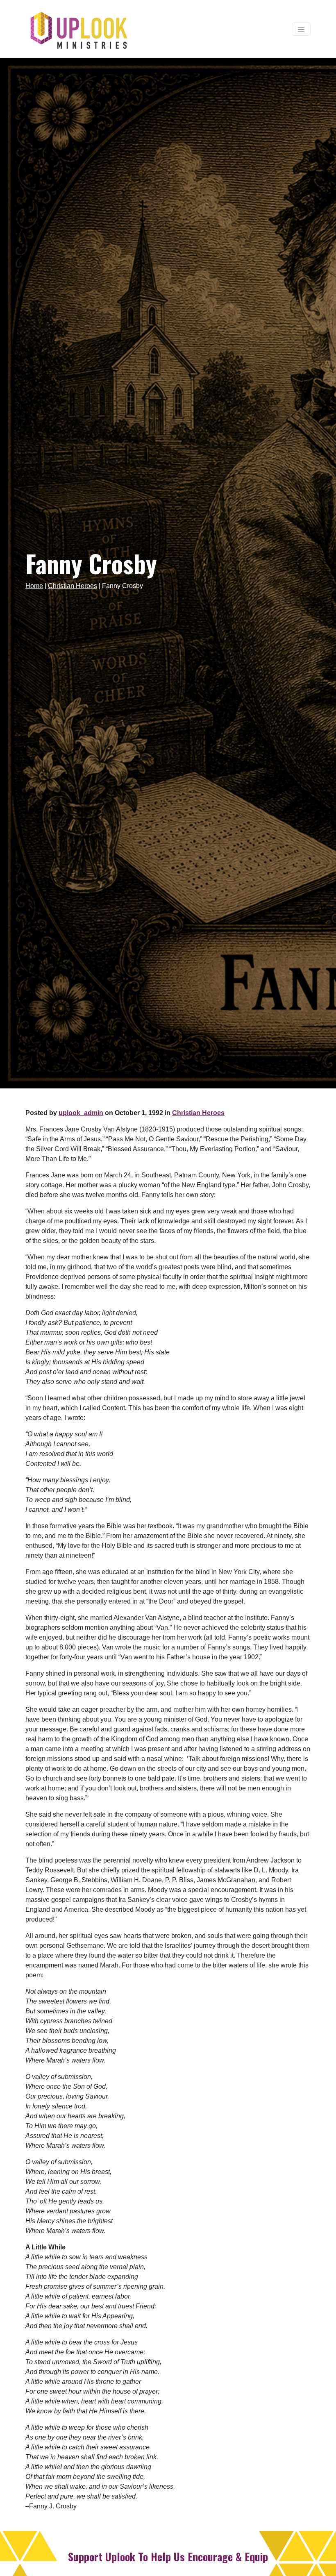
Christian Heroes (73, 586)
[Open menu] (301, 29)
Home (34, 586)
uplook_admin (81, 1113)
